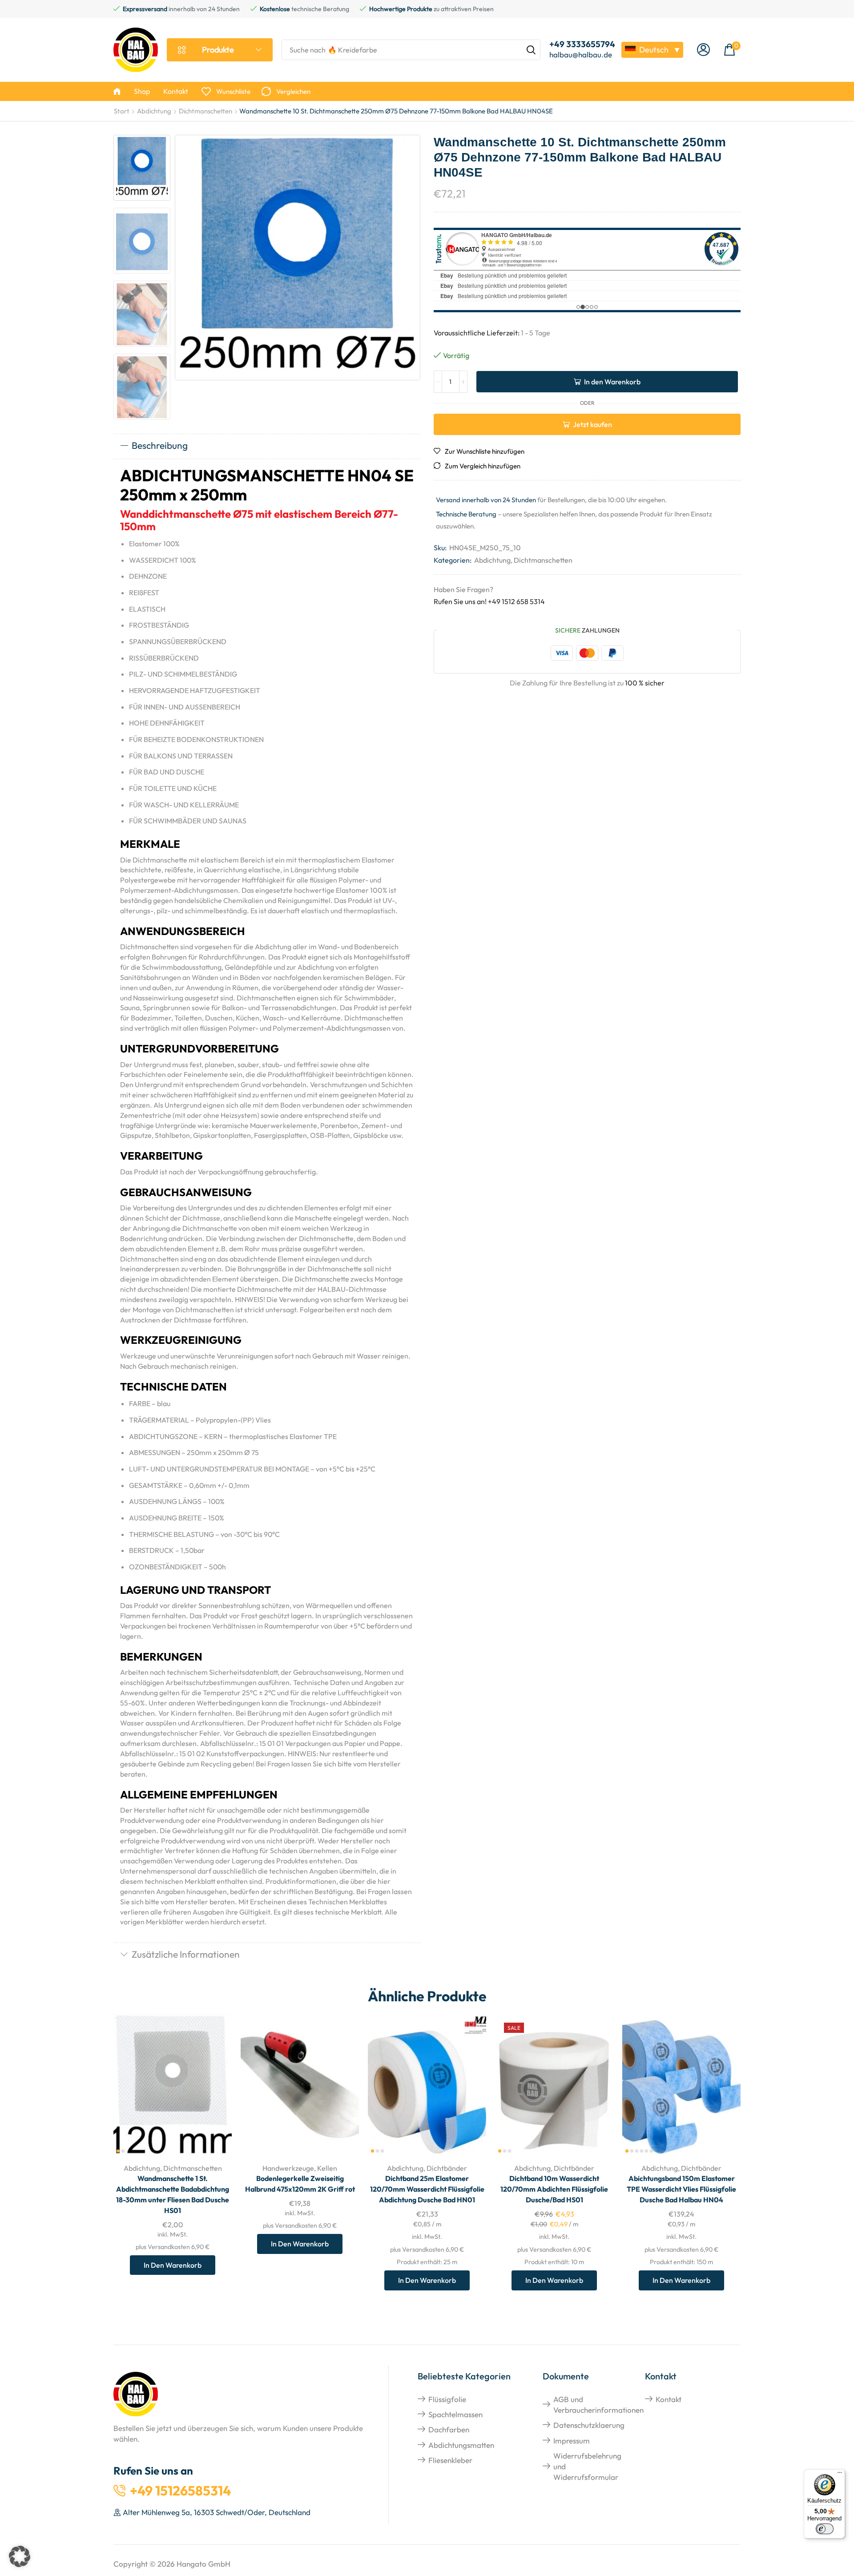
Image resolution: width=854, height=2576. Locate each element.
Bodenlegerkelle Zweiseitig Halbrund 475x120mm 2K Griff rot (300, 2184)
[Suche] (531, 50)
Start (122, 111)
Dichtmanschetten (205, 111)
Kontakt (669, 2399)
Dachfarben (449, 2429)
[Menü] (840, 2475)
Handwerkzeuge (288, 2168)
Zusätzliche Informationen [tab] (186, 1954)
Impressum (572, 2441)
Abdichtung (154, 111)
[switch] (825, 2529)
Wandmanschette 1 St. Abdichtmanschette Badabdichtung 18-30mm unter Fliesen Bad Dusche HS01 (173, 2194)
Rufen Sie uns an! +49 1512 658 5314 (489, 601)
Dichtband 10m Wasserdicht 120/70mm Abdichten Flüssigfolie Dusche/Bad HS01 (554, 2189)
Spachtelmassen (455, 2414)
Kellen (327, 2168)
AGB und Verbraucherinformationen (598, 2405)
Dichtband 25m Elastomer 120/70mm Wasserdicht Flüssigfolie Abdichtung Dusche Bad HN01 (427, 2189)
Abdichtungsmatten (461, 2445)
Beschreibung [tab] (160, 445)
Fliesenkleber (450, 2460)
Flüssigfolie (447, 2399)
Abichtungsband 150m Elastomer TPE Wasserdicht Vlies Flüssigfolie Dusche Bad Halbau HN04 (681, 2189)
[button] (703, 50)
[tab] (267, 446)
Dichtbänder (447, 2168)
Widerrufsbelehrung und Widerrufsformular (587, 2467)
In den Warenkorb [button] (215, 2097)
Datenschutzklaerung (589, 2425)
